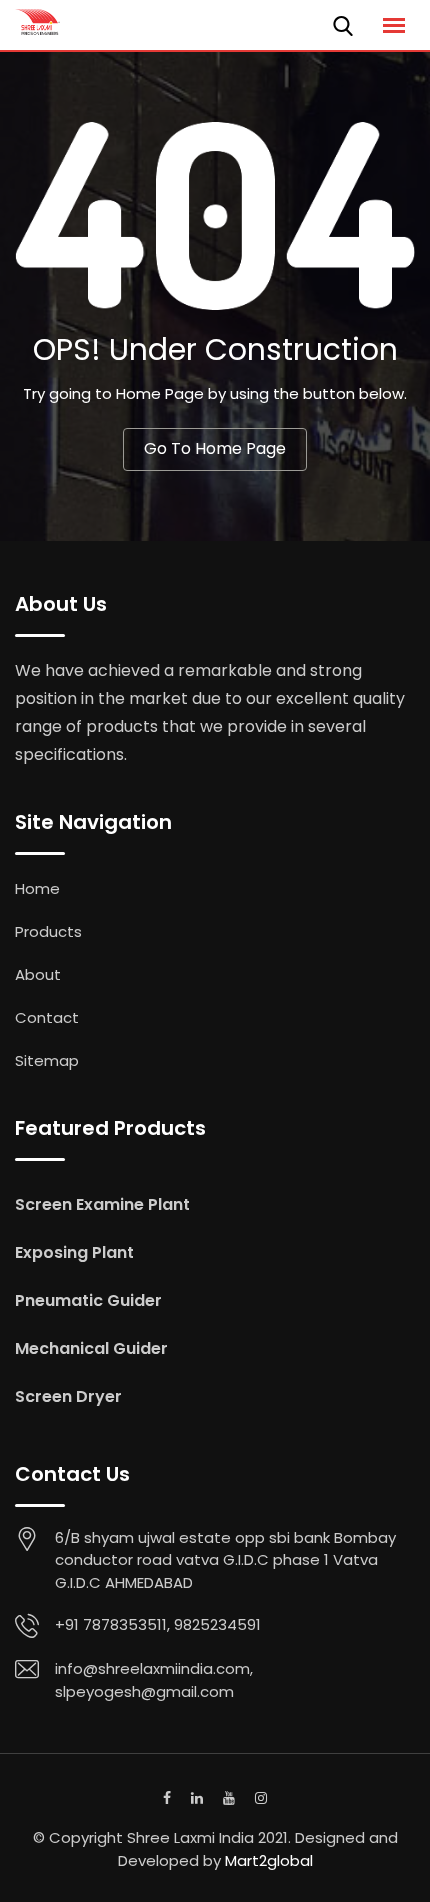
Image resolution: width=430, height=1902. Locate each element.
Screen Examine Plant (102, 1204)
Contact (47, 1017)
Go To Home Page (215, 448)
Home (37, 888)
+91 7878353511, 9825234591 (158, 1624)
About (38, 974)
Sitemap (47, 1060)
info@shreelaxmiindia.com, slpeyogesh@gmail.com (154, 1680)
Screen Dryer (68, 1396)
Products (48, 931)
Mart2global (269, 1860)
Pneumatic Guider (88, 1300)
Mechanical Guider (91, 1348)
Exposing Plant (74, 1252)
